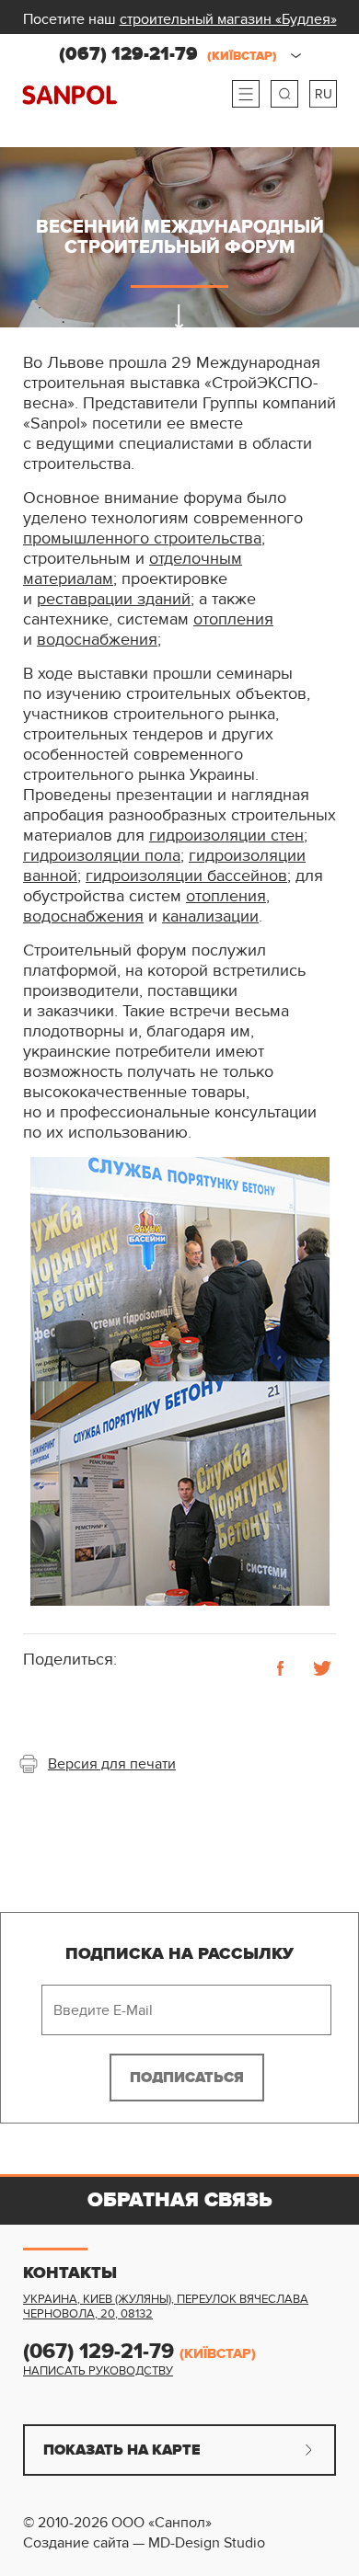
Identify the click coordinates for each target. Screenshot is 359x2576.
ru (324, 94)
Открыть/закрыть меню (246, 94)
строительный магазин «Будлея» (228, 19)
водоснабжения (97, 640)
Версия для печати (112, 1764)
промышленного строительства (142, 538)
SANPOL (69, 95)
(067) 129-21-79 (168, 54)
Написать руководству (98, 2371)
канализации (210, 916)
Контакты (70, 2273)
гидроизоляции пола (102, 856)
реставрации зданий (114, 599)
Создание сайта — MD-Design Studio (144, 2543)
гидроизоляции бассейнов (186, 876)
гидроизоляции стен (226, 836)
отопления (233, 619)
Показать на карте (122, 2450)
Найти (284, 94)
